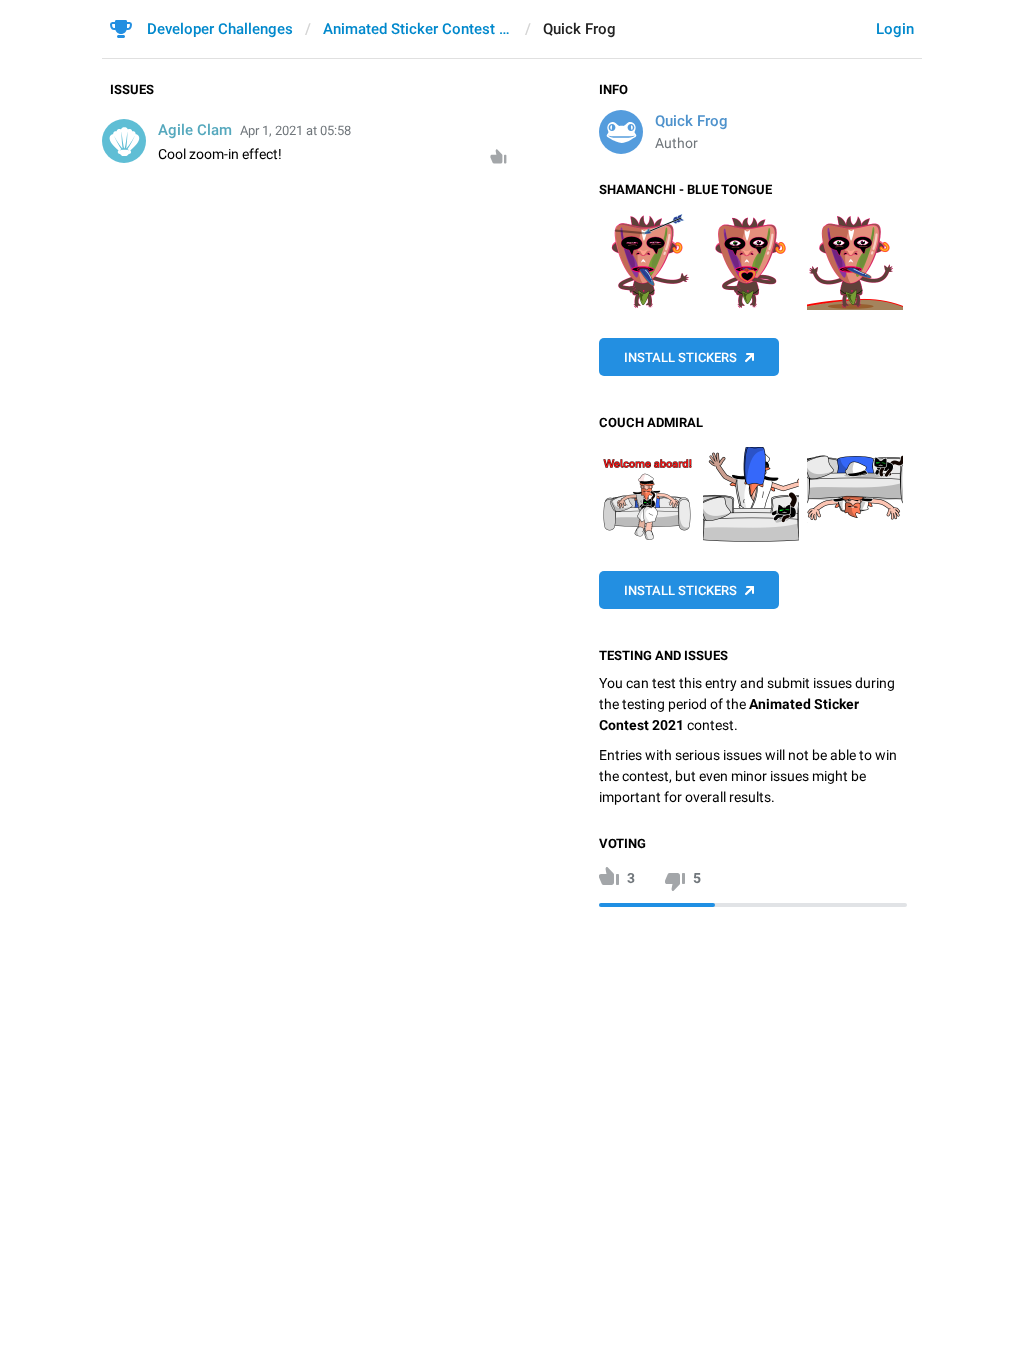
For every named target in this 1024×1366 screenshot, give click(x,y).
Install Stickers (680, 357)
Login (895, 29)
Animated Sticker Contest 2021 (418, 29)
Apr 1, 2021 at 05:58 (295, 130)
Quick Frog (691, 121)
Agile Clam (195, 130)
